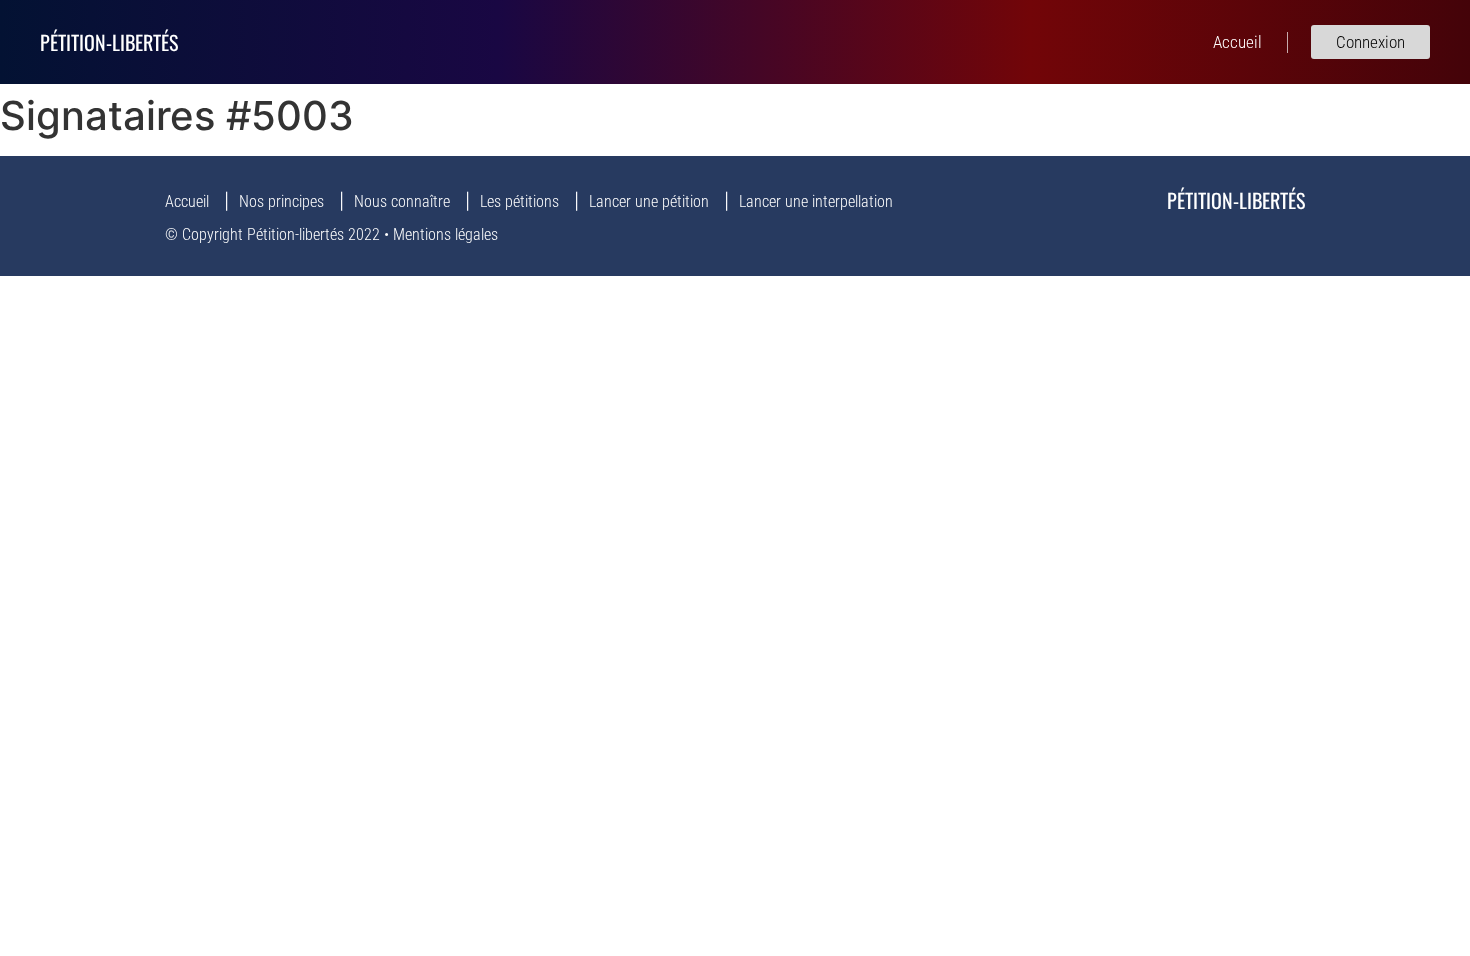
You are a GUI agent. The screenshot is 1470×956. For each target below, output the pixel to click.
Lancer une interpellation (816, 201)
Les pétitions (519, 201)
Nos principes (281, 201)
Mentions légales (445, 234)
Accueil (187, 201)
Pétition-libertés (109, 42)
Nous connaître (402, 201)
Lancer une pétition (649, 201)
